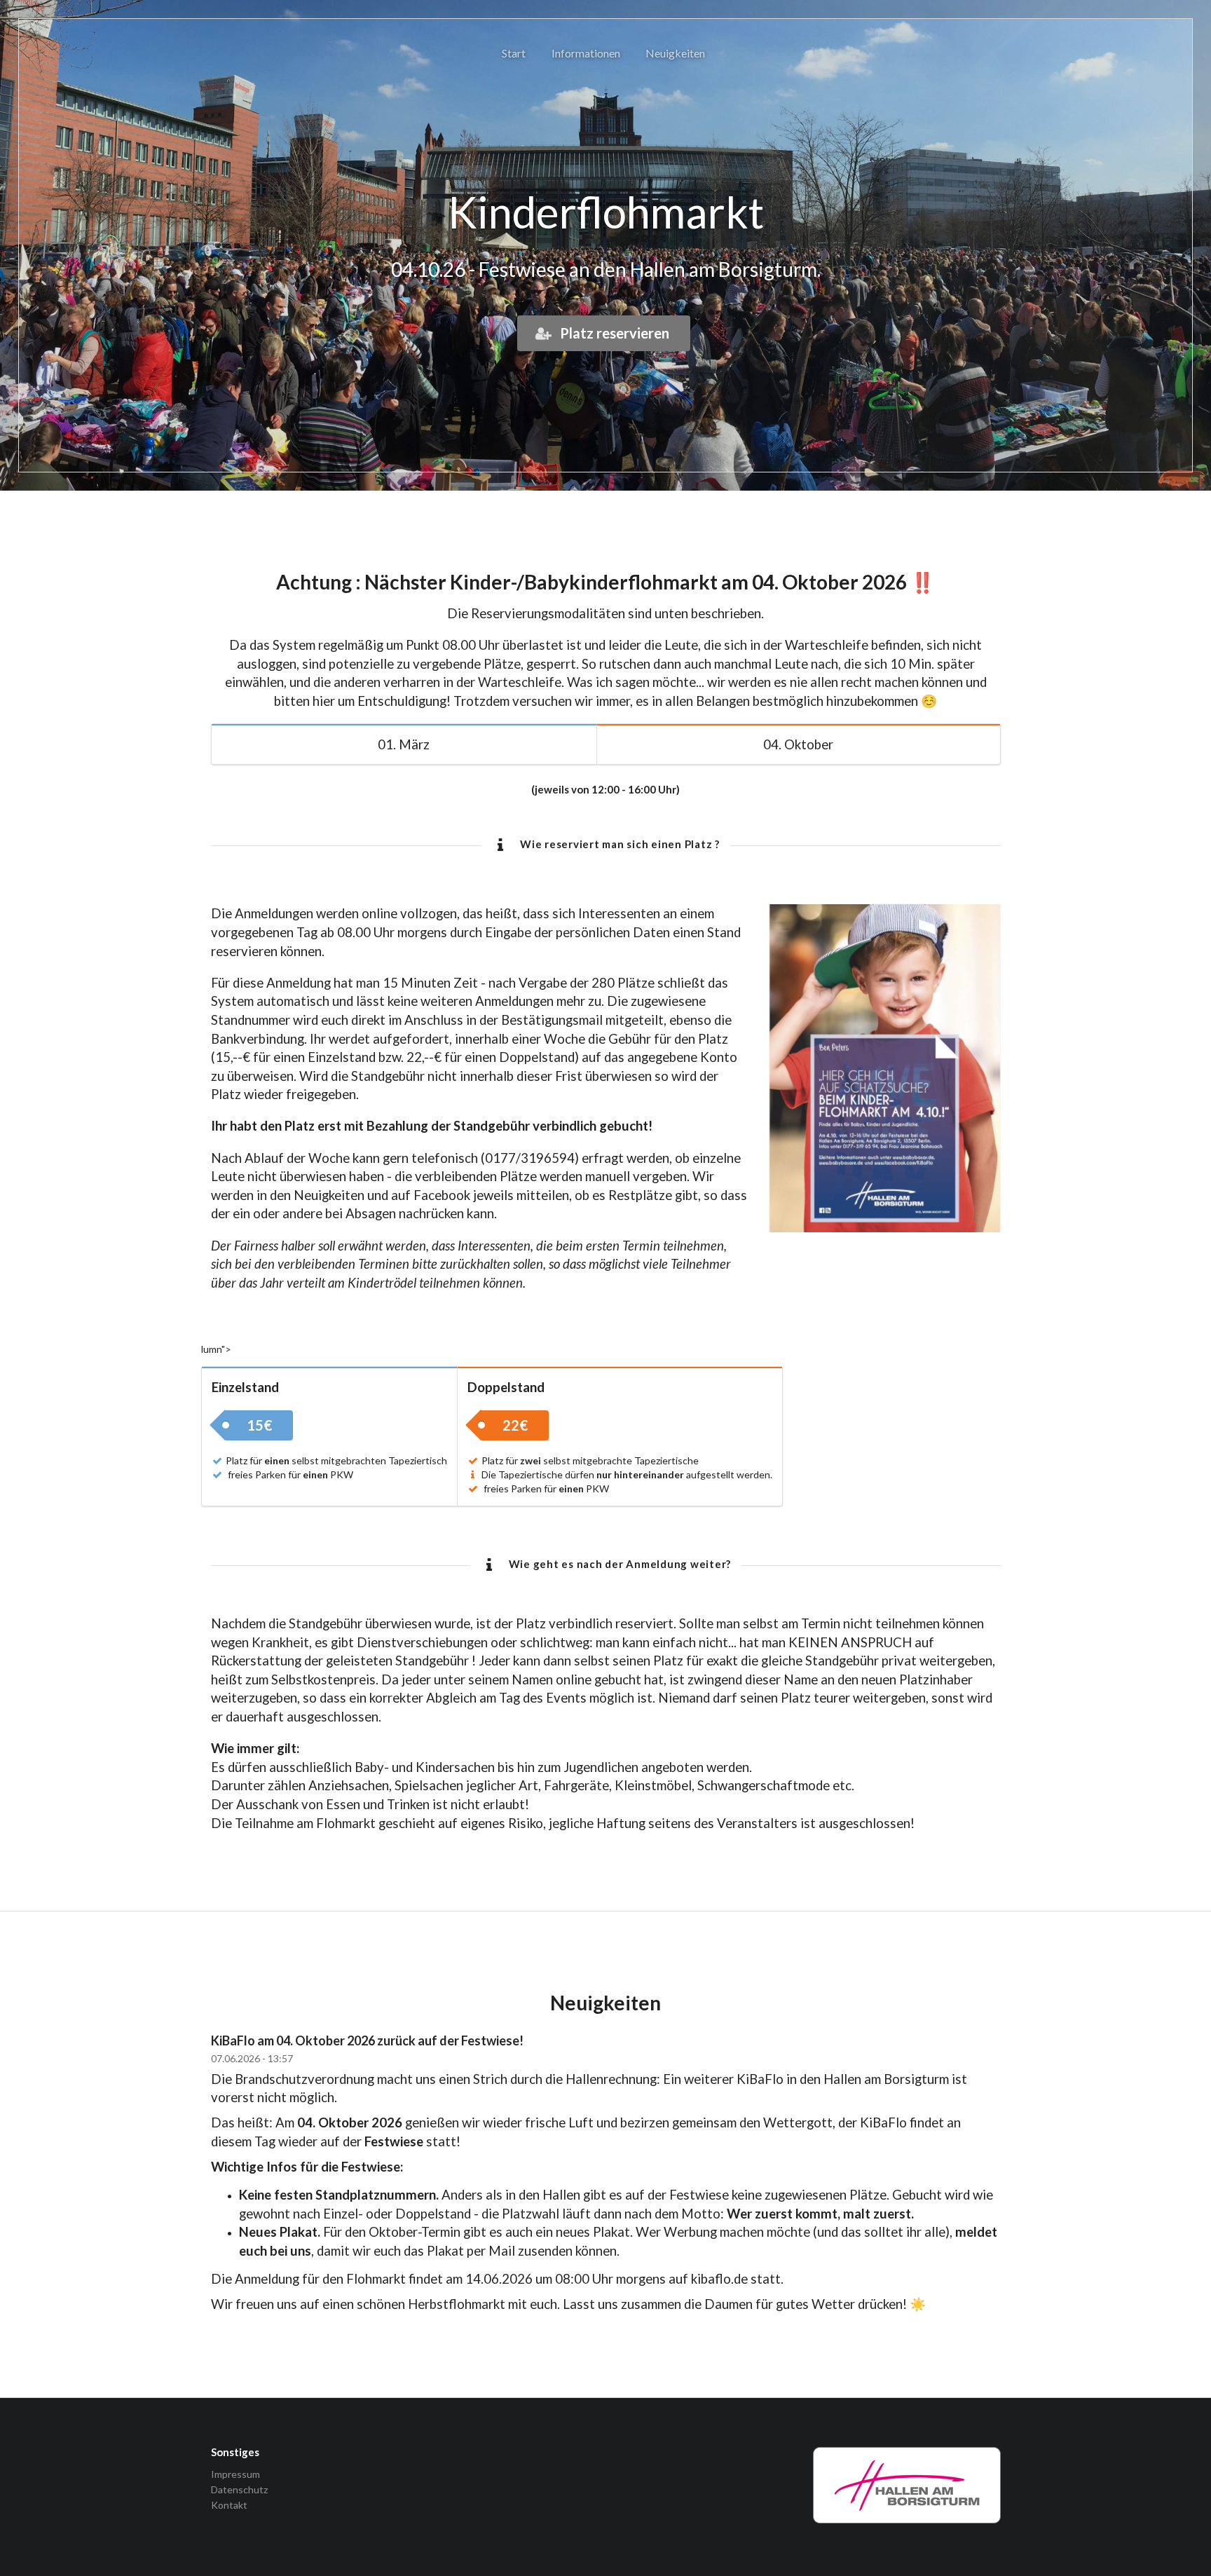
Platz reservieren (613, 333)
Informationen (586, 53)
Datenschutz (239, 2489)
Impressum (235, 2474)
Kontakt (229, 2505)
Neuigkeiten (675, 53)
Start (514, 53)
